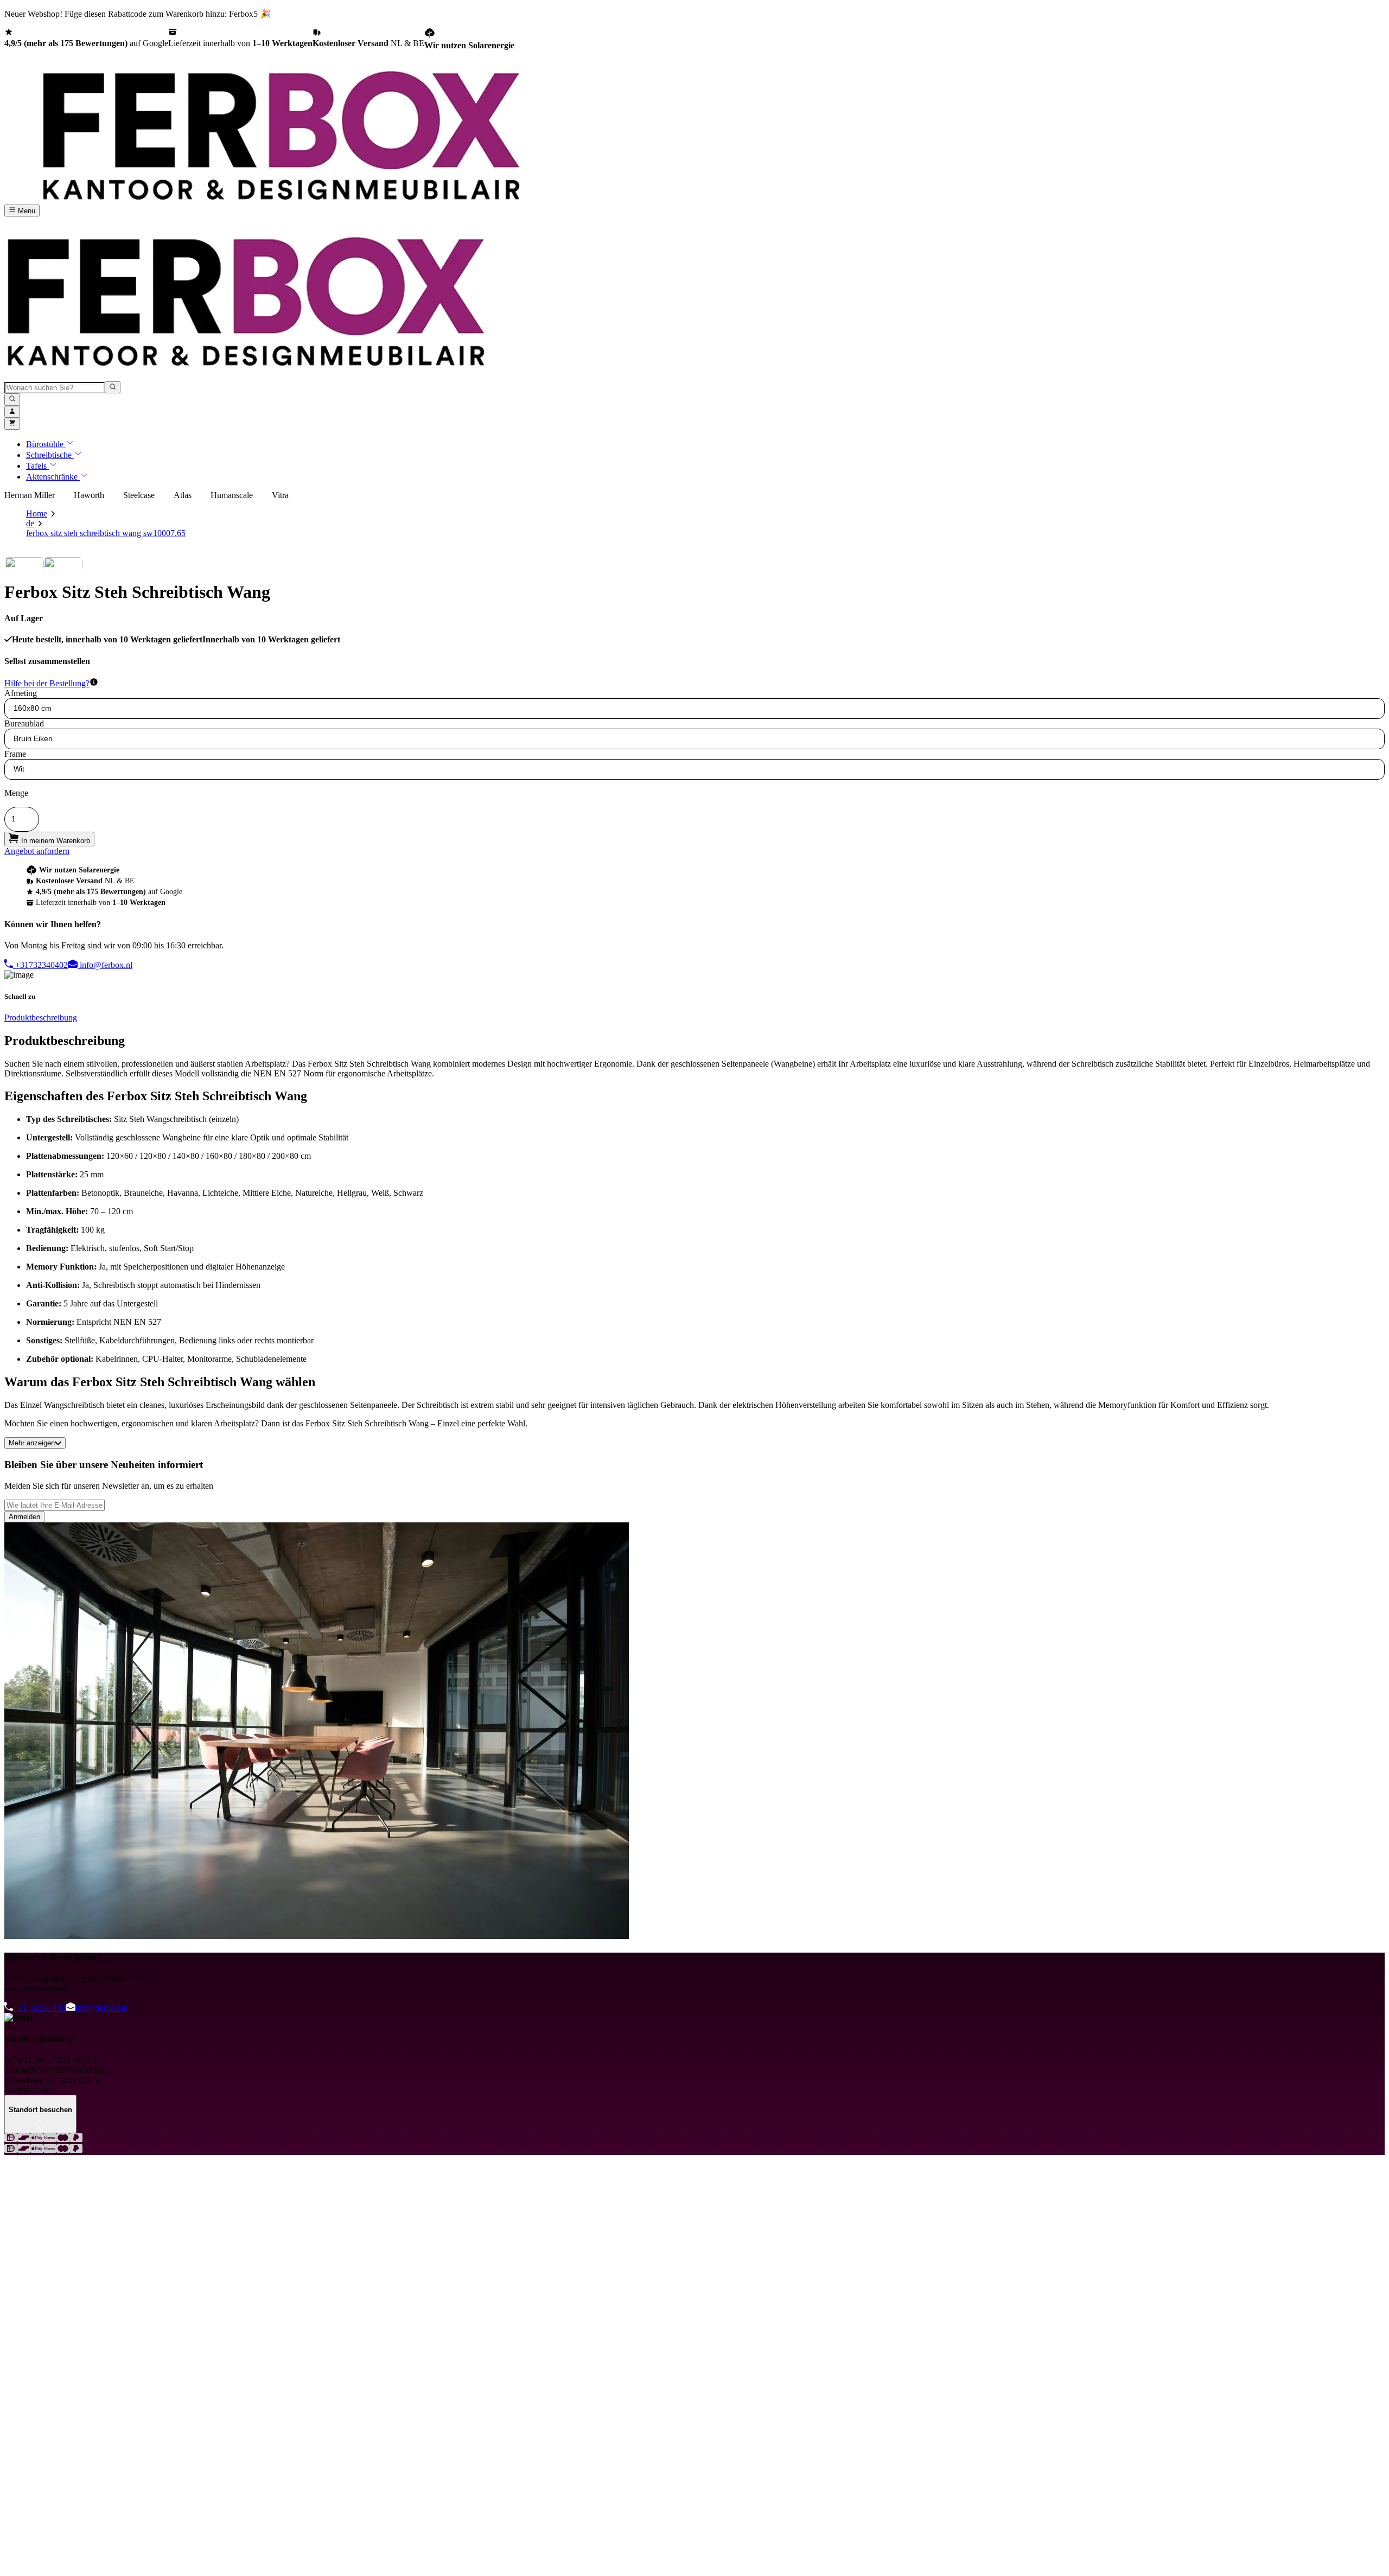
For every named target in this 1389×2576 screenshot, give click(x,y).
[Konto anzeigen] (12, 412)
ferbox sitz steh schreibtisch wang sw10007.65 (106, 533)
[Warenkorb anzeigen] (12, 424)
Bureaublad (24, 723)
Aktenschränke (53, 477)
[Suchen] (12, 399)
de (30, 523)
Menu (26, 211)
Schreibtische (50, 455)
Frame (15, 754)
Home (37, 514)
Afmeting (21, 693)
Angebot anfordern (37, 851)
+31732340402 (40, 965)
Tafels (37, 466)
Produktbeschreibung (41, 1018)
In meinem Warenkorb (55, 841)
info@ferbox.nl (105, 965)
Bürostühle (46, 444)
